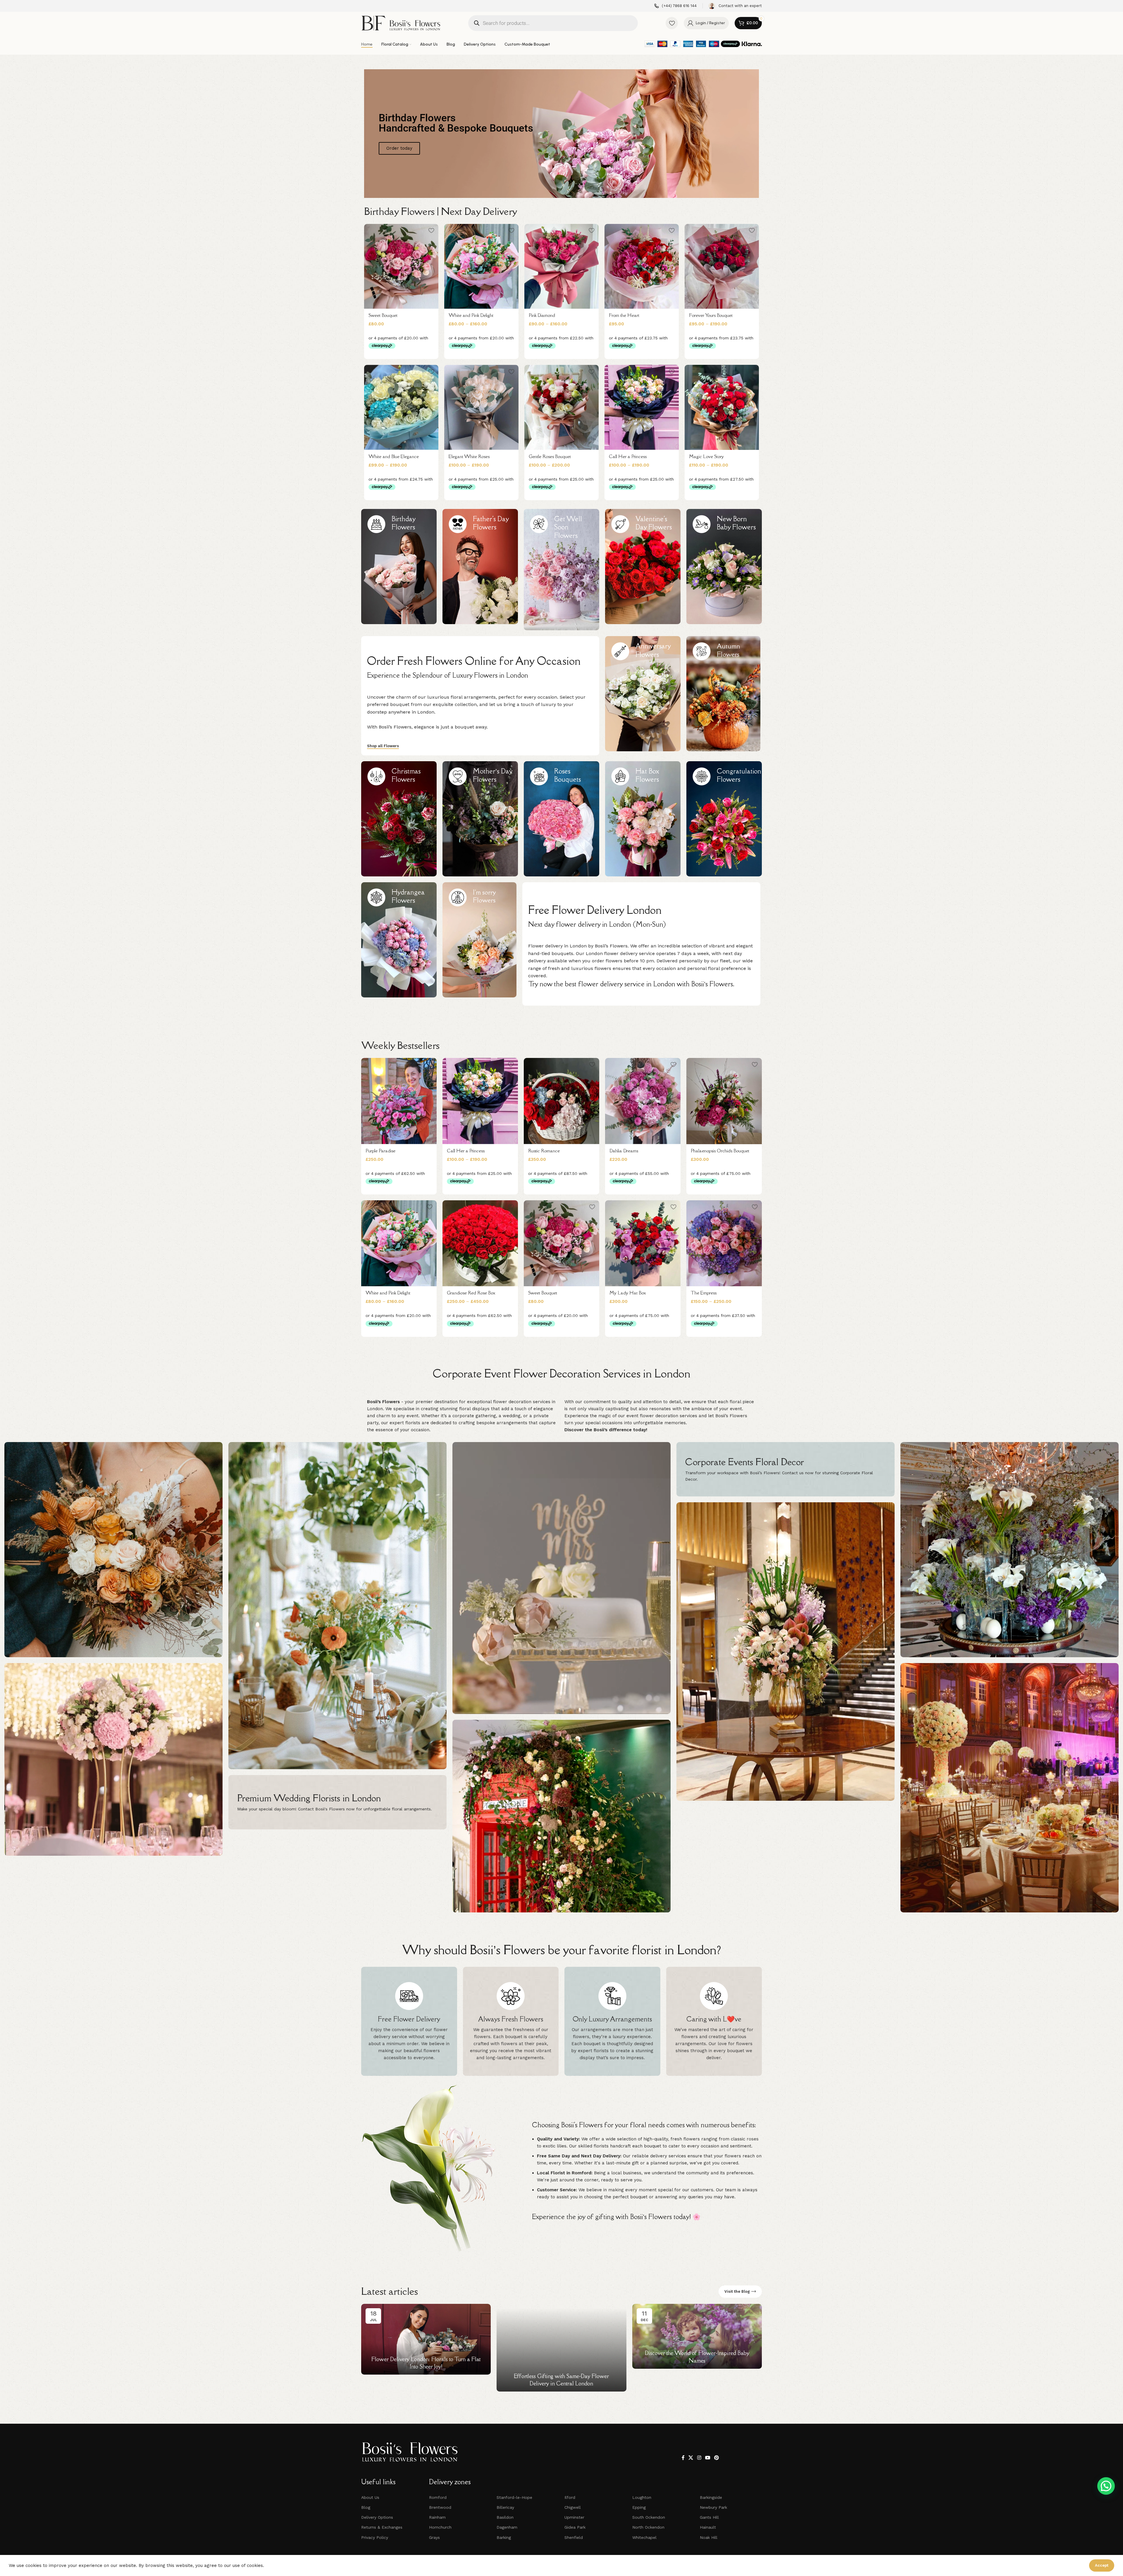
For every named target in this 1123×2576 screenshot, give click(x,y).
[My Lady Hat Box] (643, 1243)
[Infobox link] (675, 6)
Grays (434, 2537)
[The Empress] (724, 1243)
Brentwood (440, 2507)
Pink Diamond (542, 315)
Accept (1102, 2565)
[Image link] (410, 2452)
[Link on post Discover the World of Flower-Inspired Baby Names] (697, 2336)
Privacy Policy (375, 2537)
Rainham (437, 2517)
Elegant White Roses (469, 456)
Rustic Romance (544, 1151)
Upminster (574, 2517)
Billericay (505, 2507)
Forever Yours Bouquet (711, 315)
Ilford (570, 2497)
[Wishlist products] (672, 23)
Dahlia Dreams (624, 1151)
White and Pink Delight (471, 315)
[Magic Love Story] (722, 407)
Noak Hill (709, 2537)
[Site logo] (401, 23)
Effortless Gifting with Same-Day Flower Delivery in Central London (561, 2380)
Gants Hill (709, 2517)
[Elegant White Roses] (481, 407)
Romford (438, 2497)
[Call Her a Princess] (642, 407)
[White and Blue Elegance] (401, 407)
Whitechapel (644, 2537)
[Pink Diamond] (561, 266)
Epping (639, 2507)
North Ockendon (648, 2527)
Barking (504, 2537)
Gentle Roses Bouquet (550, 456)
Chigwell (573, 2507)
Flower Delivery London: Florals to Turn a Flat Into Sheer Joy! (426, 2363)
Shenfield (574, 2537)
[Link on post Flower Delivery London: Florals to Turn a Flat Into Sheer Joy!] (426, 2339)
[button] (1106, 2486)
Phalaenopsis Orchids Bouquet (720, 1151)
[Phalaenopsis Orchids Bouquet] (724, 1101)
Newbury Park (713, 2507)
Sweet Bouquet (383, 315)
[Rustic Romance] (561, 1101)
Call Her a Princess (628, 456)
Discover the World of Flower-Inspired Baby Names (697, 2357)
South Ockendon (649, 2517)
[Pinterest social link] (717, 2458)
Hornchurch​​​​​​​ (440, 2527)
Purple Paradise (380, 1151)
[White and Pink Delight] (481, 266)
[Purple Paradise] (399, 1101)
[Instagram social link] (699, 2458)
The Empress (704, 1293)
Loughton (642, 2497)
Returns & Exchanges (382, 2527)
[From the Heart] (642, 266)
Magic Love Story (706, 456)
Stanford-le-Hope (514, 2497)
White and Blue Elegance (394, 456)
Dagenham (507, 2527)
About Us (370, 2497)
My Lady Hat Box (628, 1293)
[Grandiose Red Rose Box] (480, 1243)
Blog (366, 2507)
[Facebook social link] (683, 2458)
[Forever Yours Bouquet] (722, 266)
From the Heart (624, 315)
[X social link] (691, 2458)
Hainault (708, 2527)
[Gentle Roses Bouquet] (561, 407)
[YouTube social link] (708, 2458)
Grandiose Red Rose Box (471, 1293)
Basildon (505, 2517)
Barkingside (711, 2497)
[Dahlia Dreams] (643, 1101)
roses (753, 2139)
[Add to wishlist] (431, 231)
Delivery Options (377, 2517)
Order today (399, 148)
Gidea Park (575, 2527)
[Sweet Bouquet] (401, 266)
